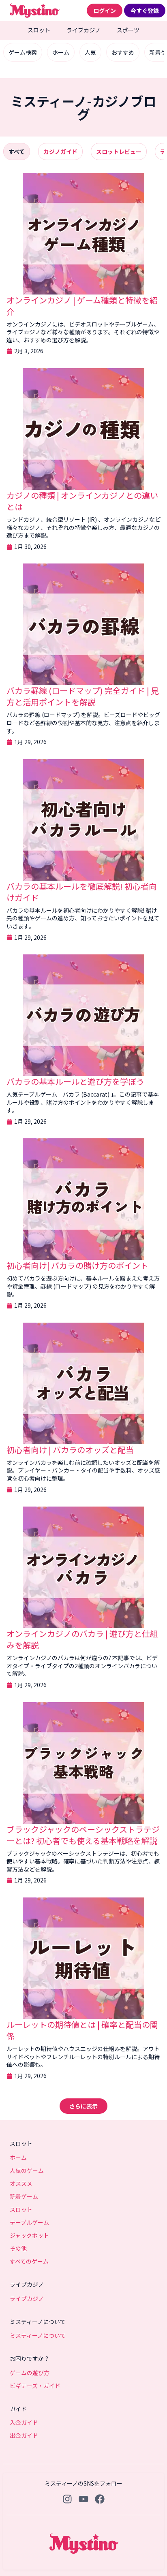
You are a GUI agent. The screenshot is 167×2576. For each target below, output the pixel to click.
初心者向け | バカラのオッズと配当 (70, 1450)
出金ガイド (24, 2435)
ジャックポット (29, 2235)
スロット (39, 30)
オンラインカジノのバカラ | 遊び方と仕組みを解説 (82, 1639)
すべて (17, 152)
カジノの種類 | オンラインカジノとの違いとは (82, 501)
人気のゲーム (27, 2170)
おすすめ (123, 52)
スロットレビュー (119, 152)
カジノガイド (60, 152)
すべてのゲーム (29, 2261)
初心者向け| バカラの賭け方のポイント (77, 1265)
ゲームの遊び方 (30, 2373)
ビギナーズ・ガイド (35, 2386)
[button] (83, 2106)
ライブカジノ (83, 30)
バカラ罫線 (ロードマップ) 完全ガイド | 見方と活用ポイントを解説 (83, 696)
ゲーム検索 (23, 52)
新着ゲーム (24, 2196)
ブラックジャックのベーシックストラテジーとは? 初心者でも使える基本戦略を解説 (83, 1835)
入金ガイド (24, 2422)
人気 (90, 52)
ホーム (61, 52)
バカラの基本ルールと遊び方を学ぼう (75, 1081)
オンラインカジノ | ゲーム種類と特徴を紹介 (82, 306)
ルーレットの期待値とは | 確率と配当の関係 (82, 2030)
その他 (18, 2248)
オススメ (21, 2183)
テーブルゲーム (29, 2222)
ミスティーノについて (38, 2335)
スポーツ (128, 30)
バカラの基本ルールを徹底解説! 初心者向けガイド (82, 892)
